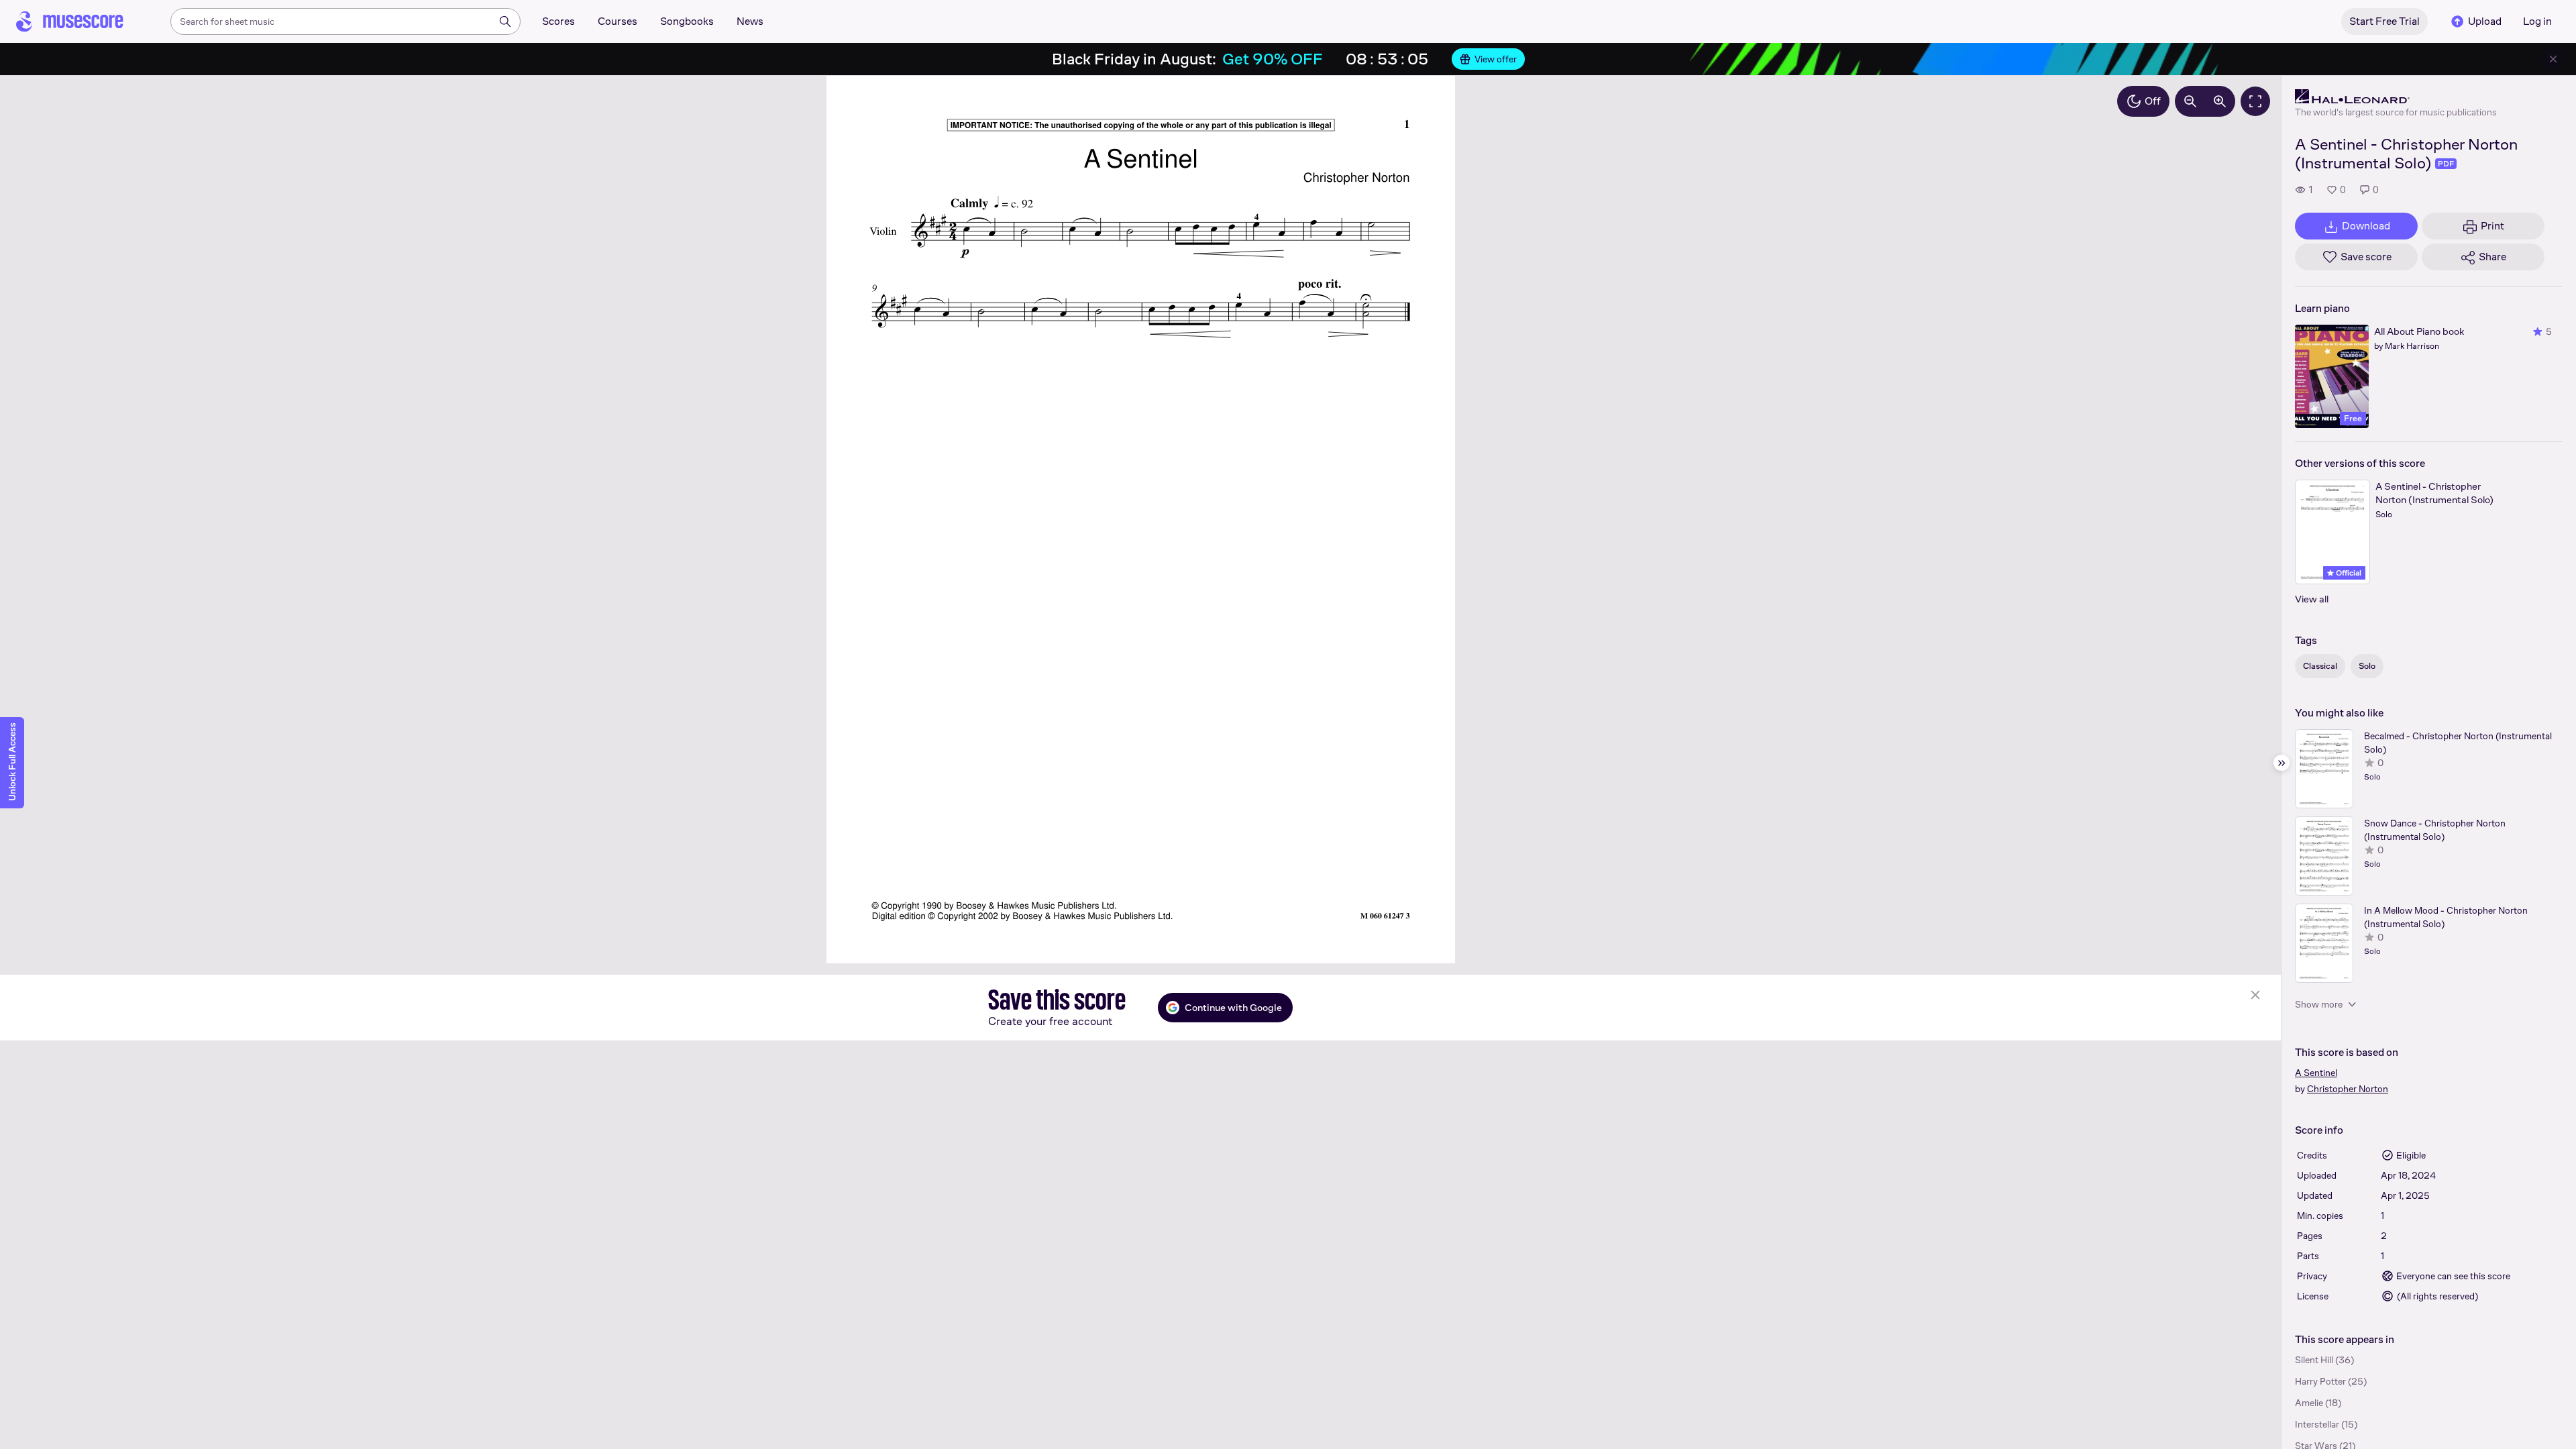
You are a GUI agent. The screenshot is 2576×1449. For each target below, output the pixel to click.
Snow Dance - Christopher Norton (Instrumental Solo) (2435, 830)
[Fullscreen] (2255, 101)
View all (2312, 599)
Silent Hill (2314, 1360)
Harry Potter (2320, 1381)
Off (2153, 101)
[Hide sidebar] (2282, 763)
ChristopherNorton (2348, 1089)
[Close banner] (2553, 59)
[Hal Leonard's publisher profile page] (2396, 97)
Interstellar (2317, 1424)
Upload (2485, 21)
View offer (1496, 59)
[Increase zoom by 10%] (2220, 101)
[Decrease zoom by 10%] (2190, 101)
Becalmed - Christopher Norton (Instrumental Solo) (2458, 743)
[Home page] (70, 21)
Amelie (2309, 1403)
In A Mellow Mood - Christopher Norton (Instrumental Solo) (2446, 917)
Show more (2319, 1004)
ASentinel (2316, 1073)
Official (2348, 573)
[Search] (505, 21)
